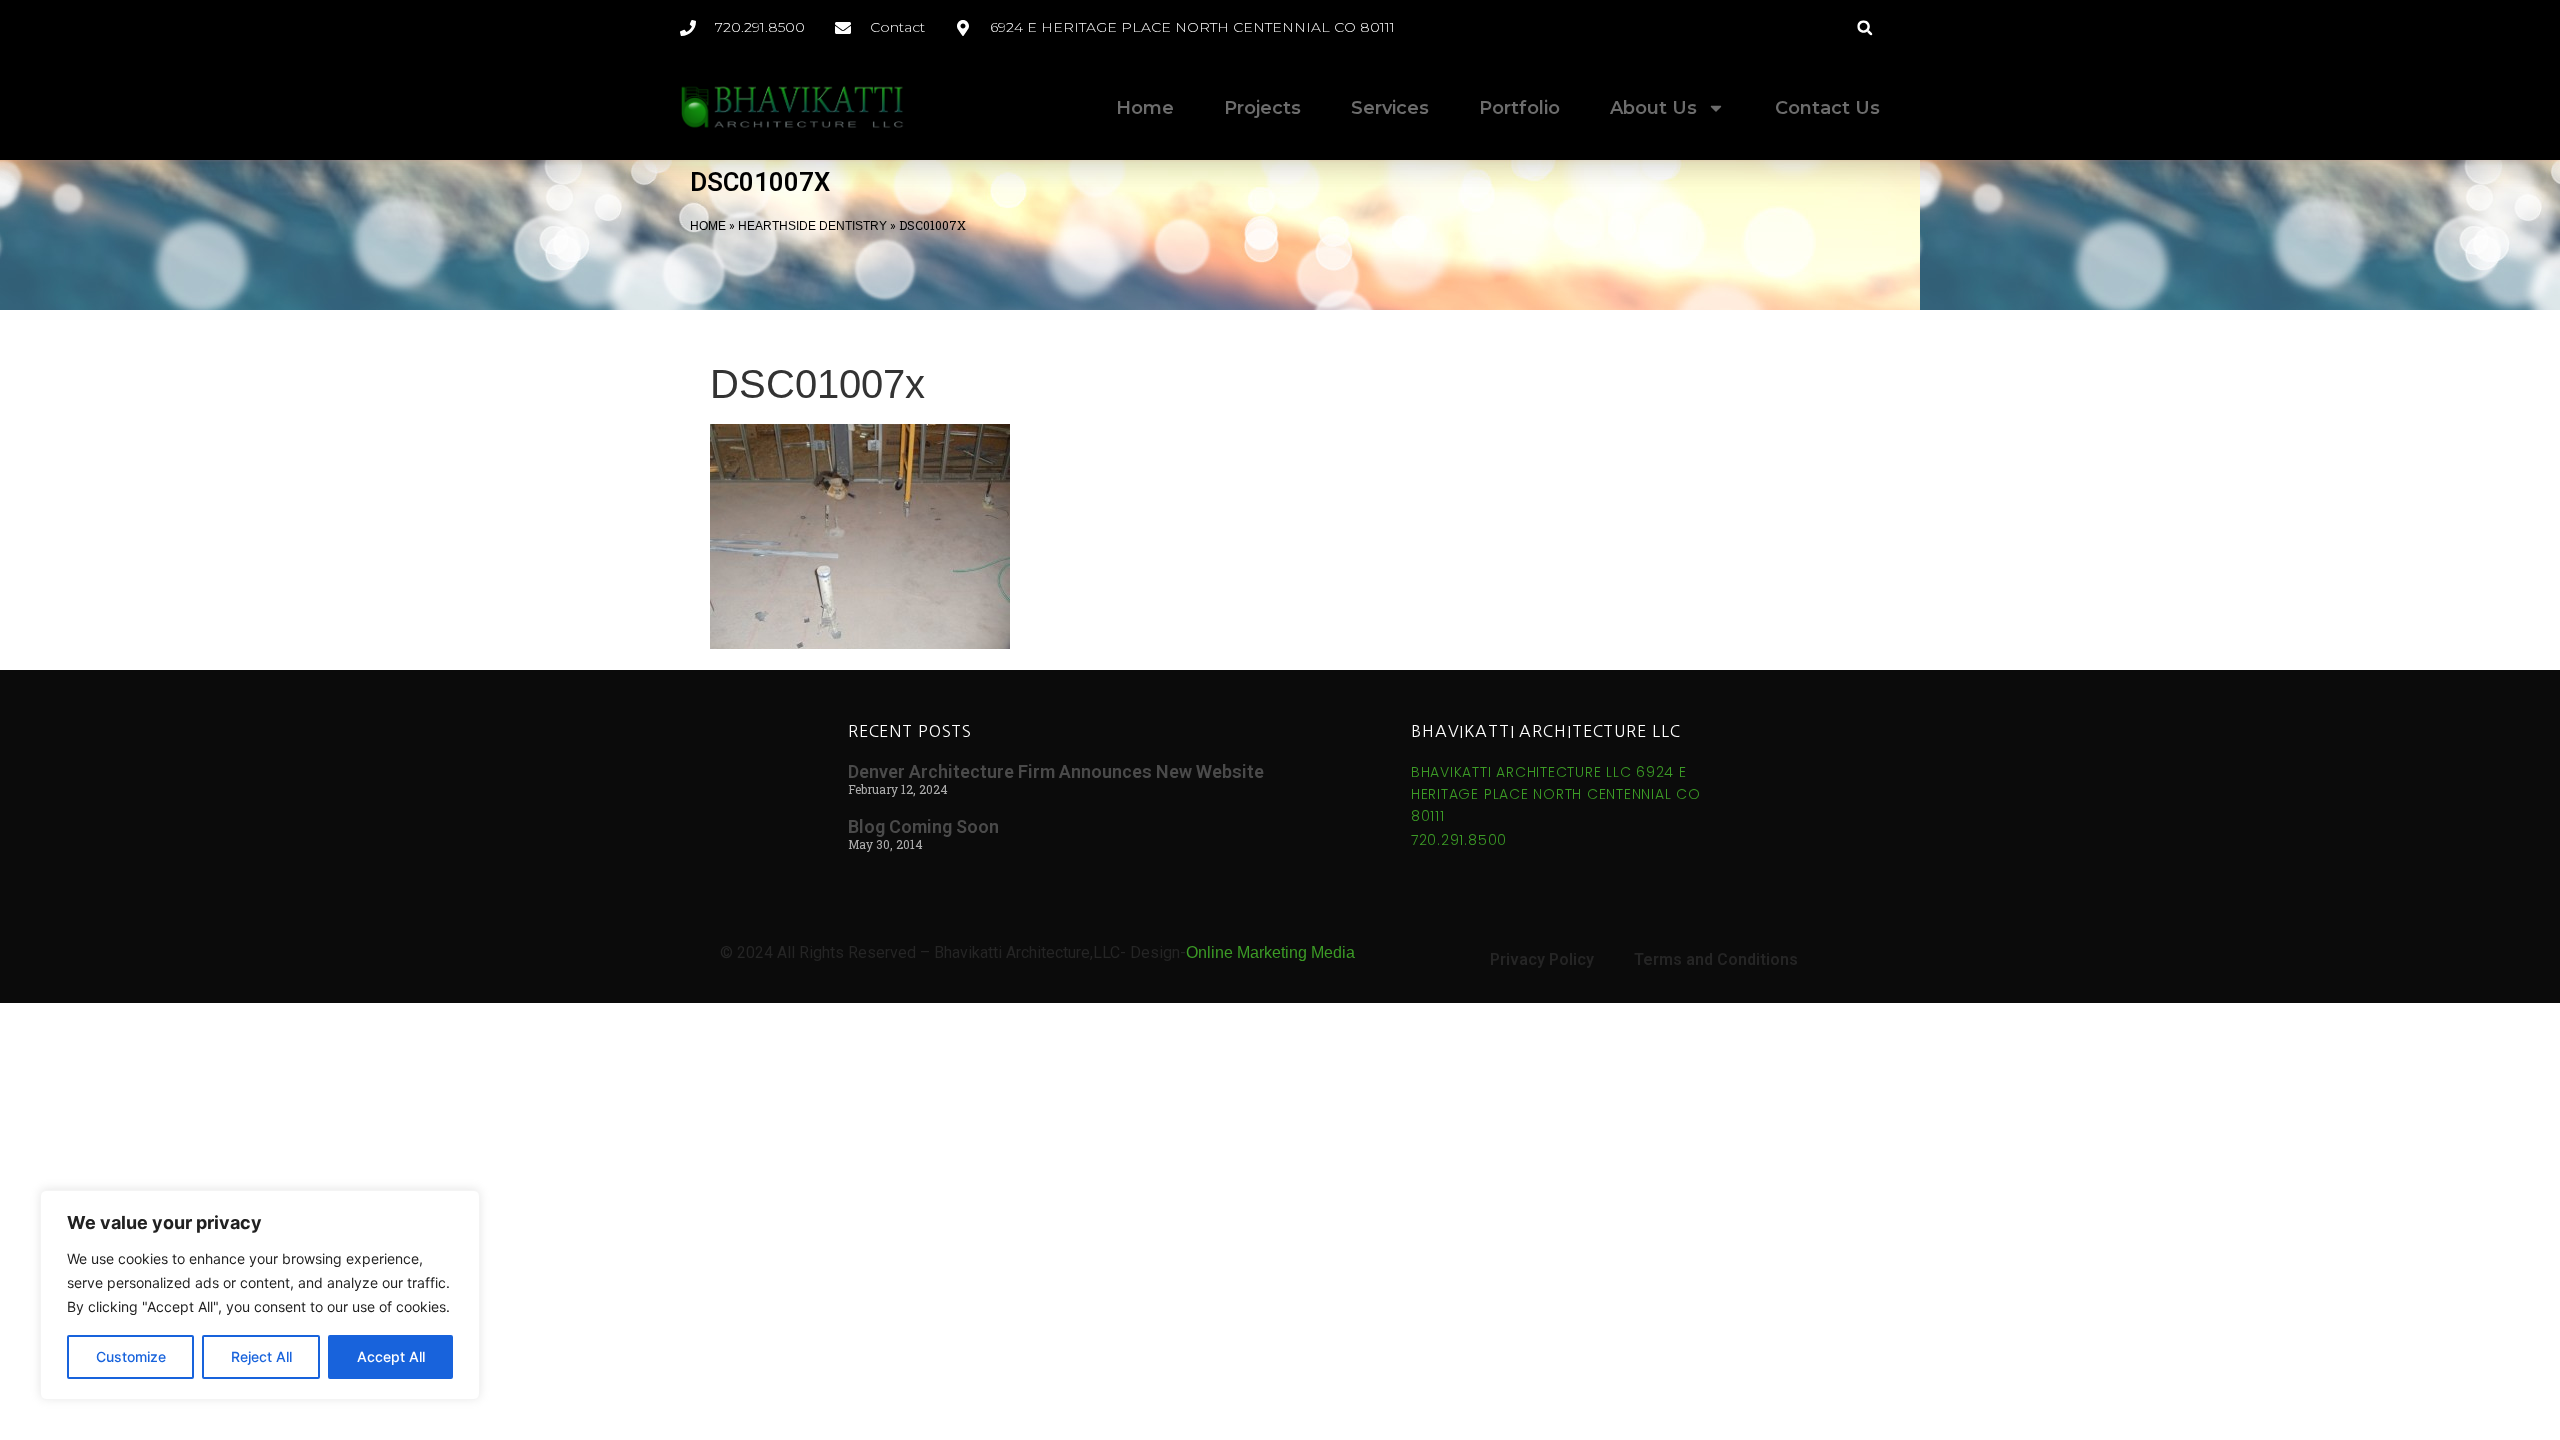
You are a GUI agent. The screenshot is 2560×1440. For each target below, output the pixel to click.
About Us (1653, 108)
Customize (131, 1356)
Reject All (261, 1356)
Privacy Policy (1542, 959)
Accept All (391, 1356)
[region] (260, 1295)
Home (1145, 108)
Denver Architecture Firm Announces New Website (1056, 771)
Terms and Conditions (1716, 959)
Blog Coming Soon (923, 826)
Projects (1262, 108)
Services (1390, 108)
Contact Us (1827, 108)
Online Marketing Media (1270, 952)
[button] (1864, 27)
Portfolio (1519, 108)
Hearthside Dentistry (812, 226)
